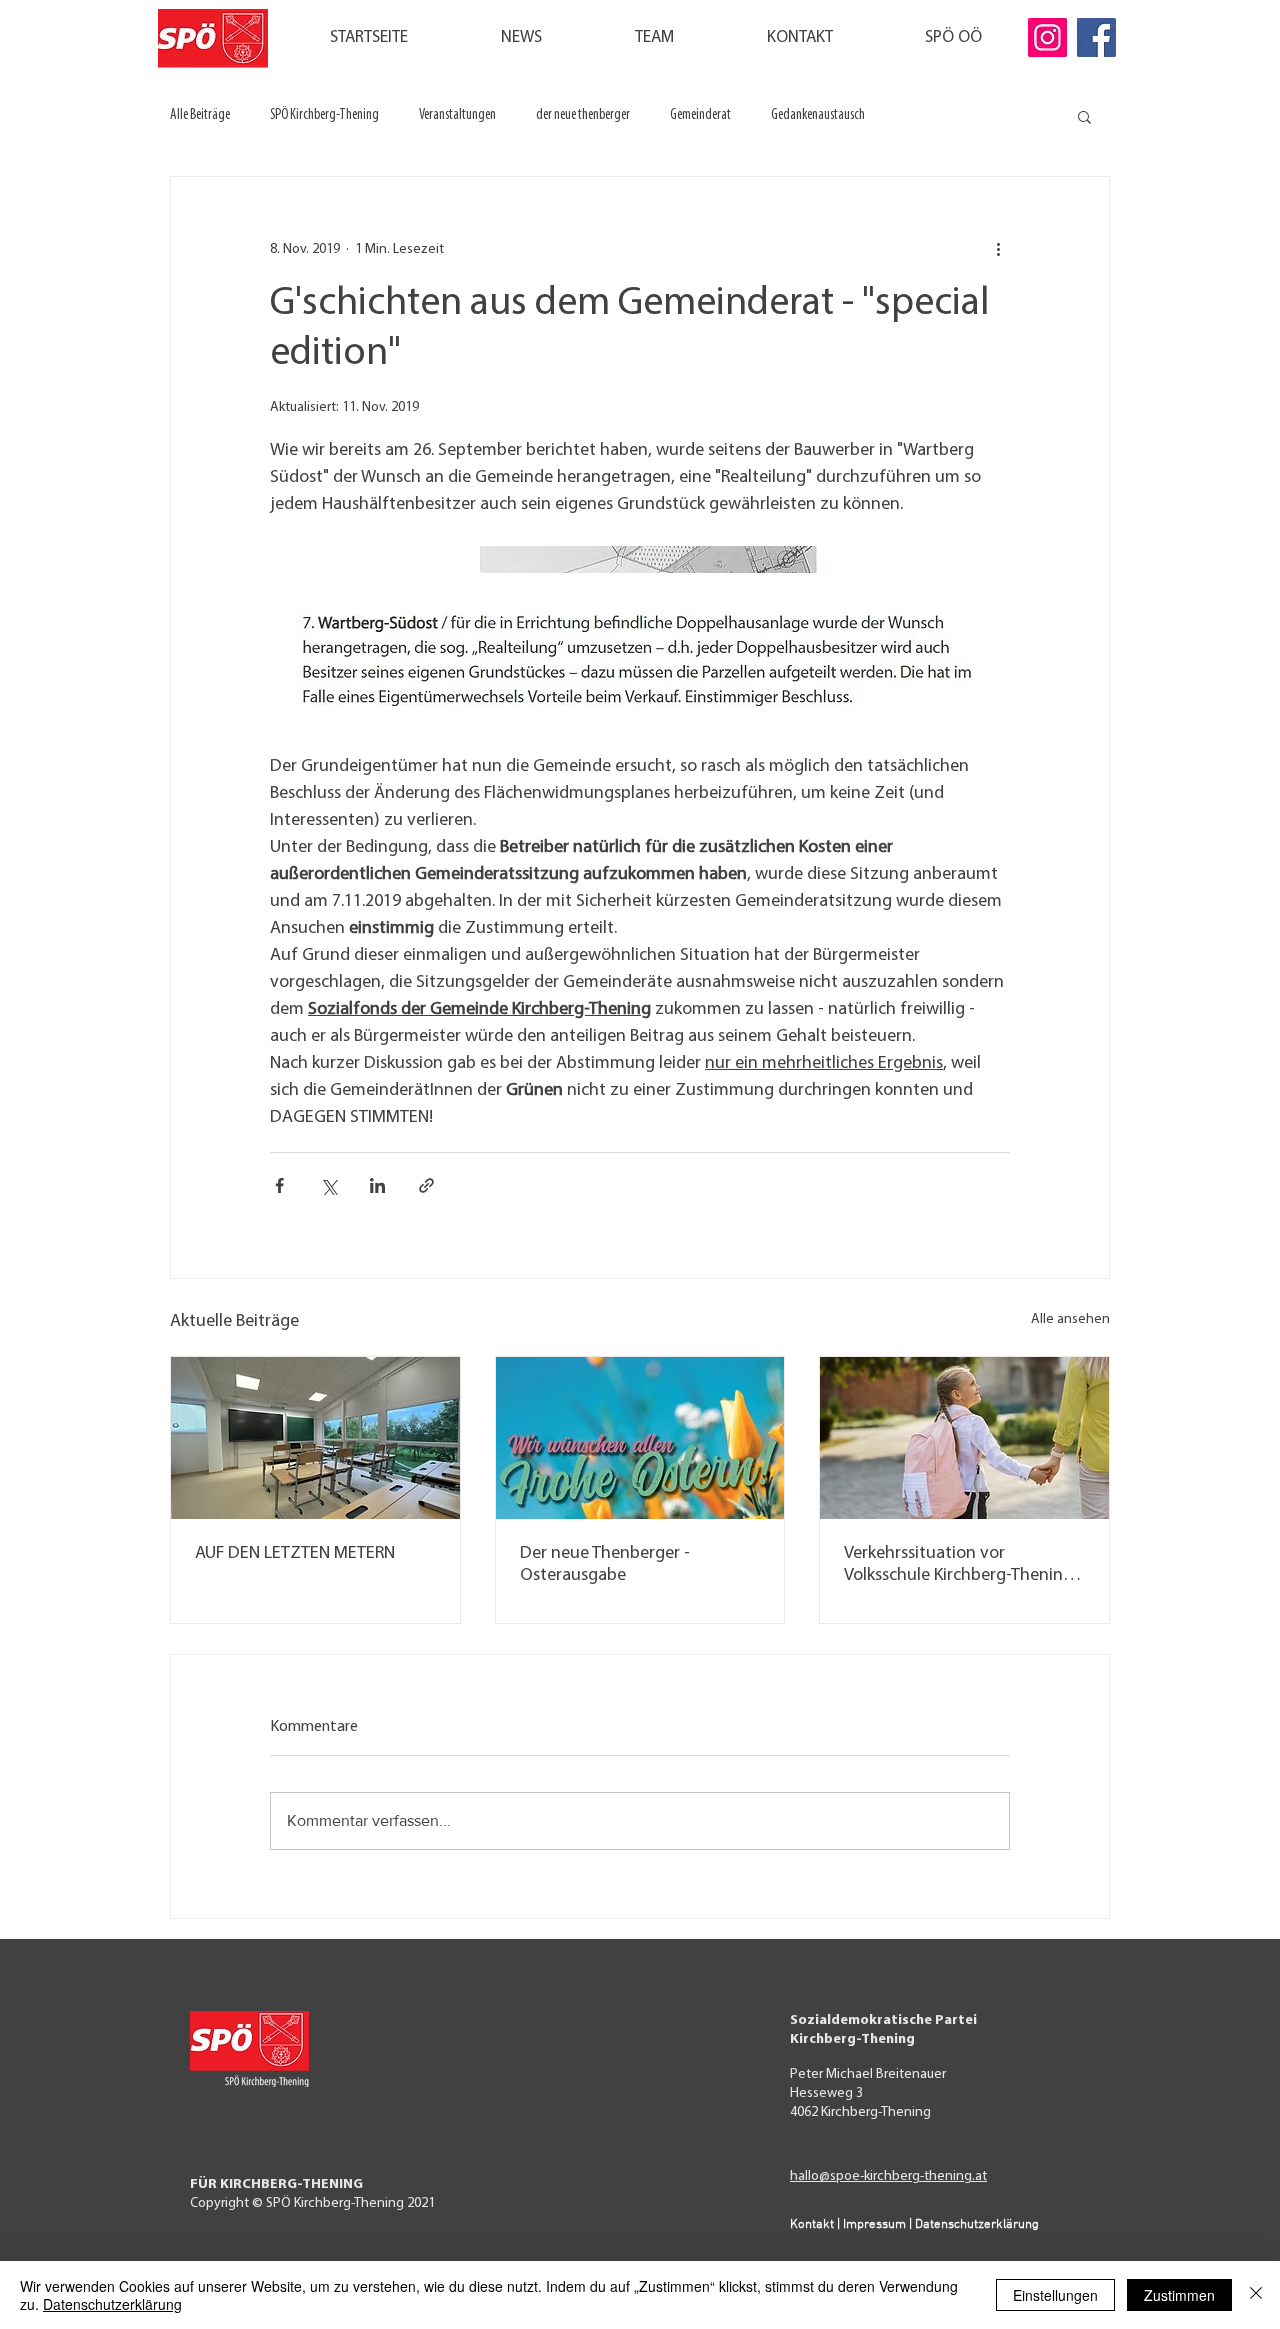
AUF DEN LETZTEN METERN (295, 1554)
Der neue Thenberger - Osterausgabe (605, 1565)
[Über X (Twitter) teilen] (328, 1185)
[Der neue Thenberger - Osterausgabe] (640, 1438)
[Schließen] (1256, 2295)
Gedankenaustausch (818, 115)
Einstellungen (1055, 2295)
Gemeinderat (700, 115)
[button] (1084, 116)
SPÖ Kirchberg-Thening (324, 115)
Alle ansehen (1070, 1319)
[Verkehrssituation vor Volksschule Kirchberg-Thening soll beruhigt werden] (964, 1438)
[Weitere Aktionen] (998, 249)
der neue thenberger (583, 115)
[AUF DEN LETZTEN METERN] (315, 1438)
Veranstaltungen (457, 115)
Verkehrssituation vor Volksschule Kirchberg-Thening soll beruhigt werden (958, 1566)
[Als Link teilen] (426, 1185)
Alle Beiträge (200, 115)
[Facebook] (1096, 37)
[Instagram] (1047, 37)
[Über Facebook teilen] (279, 1185)
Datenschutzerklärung (112, 2304)
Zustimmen (1179, 2295)
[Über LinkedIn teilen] (377, 1185)
